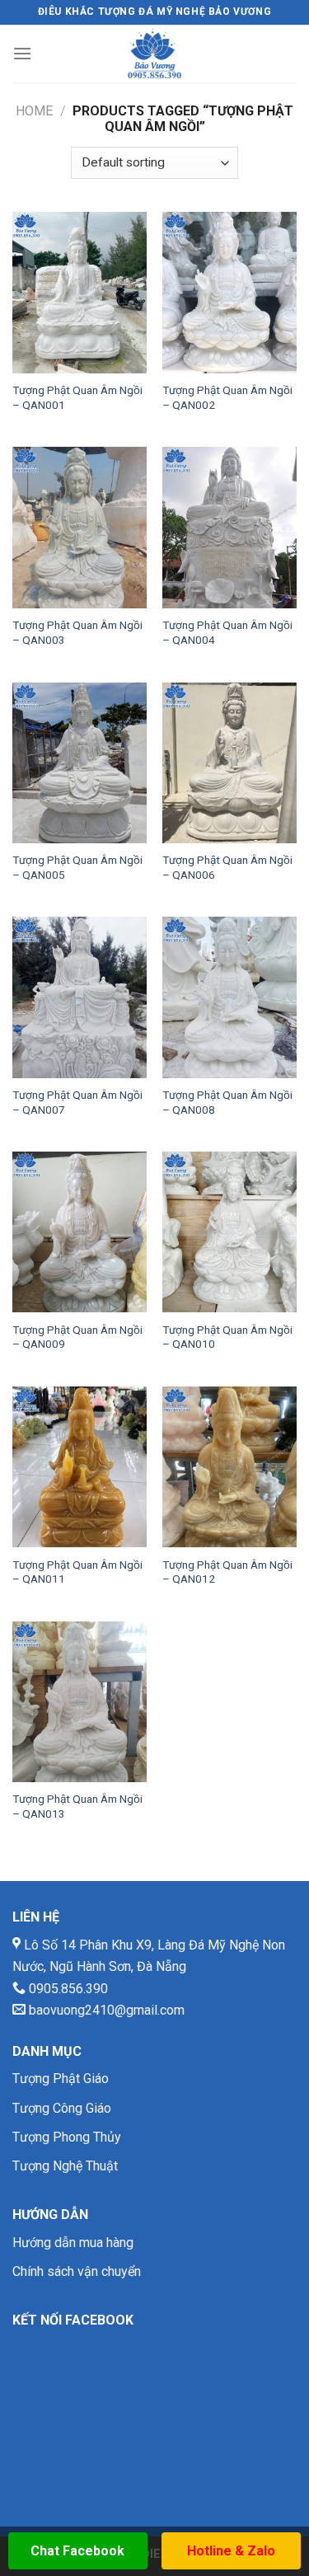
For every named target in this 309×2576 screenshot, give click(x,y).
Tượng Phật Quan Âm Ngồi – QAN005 (77, 867)
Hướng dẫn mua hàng (73, 2243)
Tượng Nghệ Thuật (65, 2166)
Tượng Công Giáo (62, 2108)
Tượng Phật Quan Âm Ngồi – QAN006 (227, 867)
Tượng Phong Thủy (67, 2137)
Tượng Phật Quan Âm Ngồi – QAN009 (77, 1337)
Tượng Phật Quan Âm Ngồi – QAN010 (227, 1337)
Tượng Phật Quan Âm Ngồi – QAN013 (77, 1806)
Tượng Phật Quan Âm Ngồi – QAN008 (227, 1102)
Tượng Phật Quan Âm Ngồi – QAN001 (77, 397)
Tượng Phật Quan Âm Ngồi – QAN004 (227, 632)
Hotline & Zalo (231, 2551)
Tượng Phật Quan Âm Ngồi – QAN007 (77, 1102)
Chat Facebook (77, 2551)
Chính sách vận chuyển (77, 2271)
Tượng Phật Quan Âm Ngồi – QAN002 (227, 397)
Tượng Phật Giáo (61, 2079)
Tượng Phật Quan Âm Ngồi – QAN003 (77, 632)
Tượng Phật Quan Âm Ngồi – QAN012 (227, 1572)
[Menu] (22, 53)
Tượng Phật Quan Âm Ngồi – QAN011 (77, 1572)
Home (34, 111)
